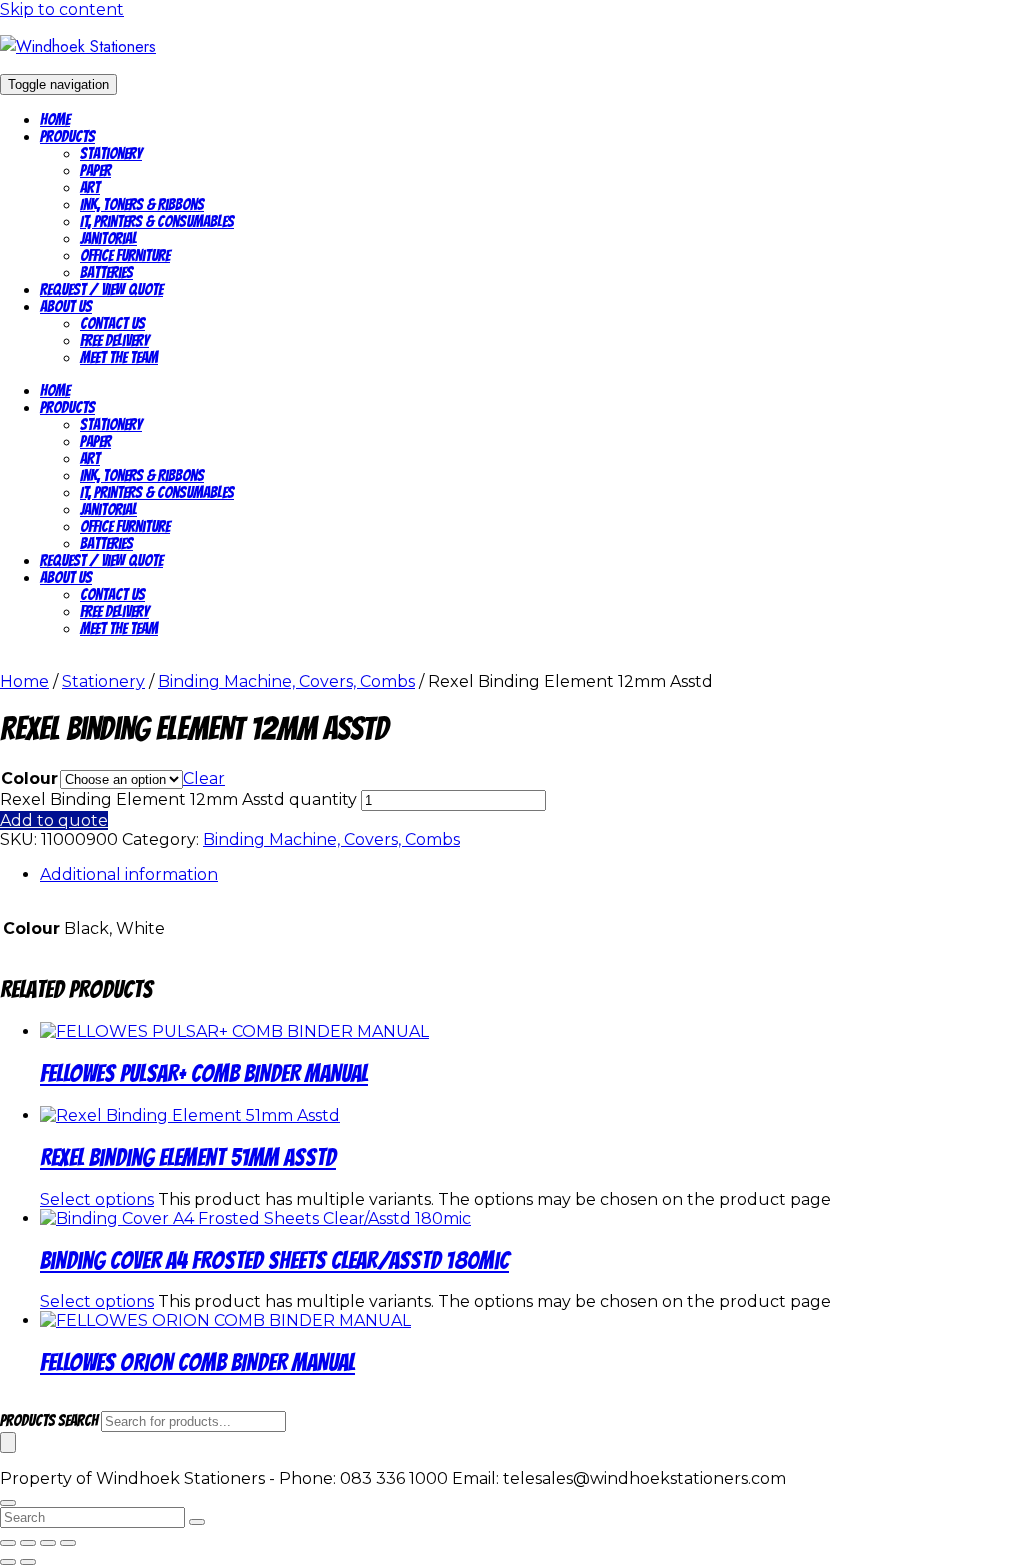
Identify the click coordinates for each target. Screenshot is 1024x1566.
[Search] (8, 1442)
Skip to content (62, 9)
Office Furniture (125, 255)
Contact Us (112, 323)
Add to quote (54, 820)
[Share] (48, 1543)
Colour (29, 778)
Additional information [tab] (129, 874)
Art (90, 187)
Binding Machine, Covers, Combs (286, 681)
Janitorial (108, 238)
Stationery (111, 153)
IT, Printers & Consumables (157, 221)
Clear (204, 778)
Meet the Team (119, 357)
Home (55, 119)
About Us (66, 306)
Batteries (106, 272)
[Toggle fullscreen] (28, 1543)
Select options (97, 1199)
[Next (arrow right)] (28, 1562)
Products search (50, 1420)
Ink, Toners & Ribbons (142, 204)
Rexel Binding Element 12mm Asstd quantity (178, 799)
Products (67, 136)
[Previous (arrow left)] (8, 1562)
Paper (95, 170)
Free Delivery (114, 340)
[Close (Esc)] (68, 1543)
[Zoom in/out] (8, 1543)
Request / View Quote (101, 289)
